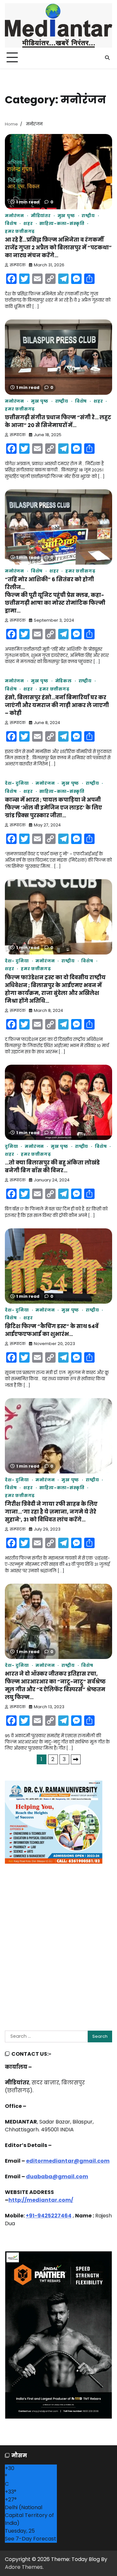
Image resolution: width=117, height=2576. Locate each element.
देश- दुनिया (17, 783)
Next (76, 1759)
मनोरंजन (14, 216)
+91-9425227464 (49, 2216)
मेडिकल (64, 681)
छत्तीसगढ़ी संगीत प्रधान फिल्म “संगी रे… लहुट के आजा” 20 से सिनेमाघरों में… (58, 421)
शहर (28, 223)
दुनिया (11, 1146)
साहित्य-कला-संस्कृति (62, 223)
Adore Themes (24, 2567)
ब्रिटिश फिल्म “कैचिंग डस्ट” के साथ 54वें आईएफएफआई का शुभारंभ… (52, 1330)
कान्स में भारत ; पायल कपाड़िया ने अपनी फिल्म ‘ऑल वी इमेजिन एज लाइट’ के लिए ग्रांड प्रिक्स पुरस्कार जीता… (53, 808)
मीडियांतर (41, 216)
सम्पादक (18, 265)
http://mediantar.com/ (41, 2200)
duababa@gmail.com (57, 2176)
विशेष (11, 223)
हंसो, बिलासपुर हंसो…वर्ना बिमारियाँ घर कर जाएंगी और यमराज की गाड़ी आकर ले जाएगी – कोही (57, 705)
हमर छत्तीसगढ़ (20, 231)
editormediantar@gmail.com (68, 2161)
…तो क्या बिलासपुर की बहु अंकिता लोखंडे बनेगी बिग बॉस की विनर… (52, 1167)
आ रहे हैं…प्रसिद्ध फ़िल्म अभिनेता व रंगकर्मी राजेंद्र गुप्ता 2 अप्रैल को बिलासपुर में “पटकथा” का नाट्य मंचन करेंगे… (58, 248)
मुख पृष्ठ (66, 216)
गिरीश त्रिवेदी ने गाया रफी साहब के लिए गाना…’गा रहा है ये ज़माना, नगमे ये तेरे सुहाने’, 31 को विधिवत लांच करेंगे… (51, 1512)
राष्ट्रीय (88, 216)
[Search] (107, 58)
